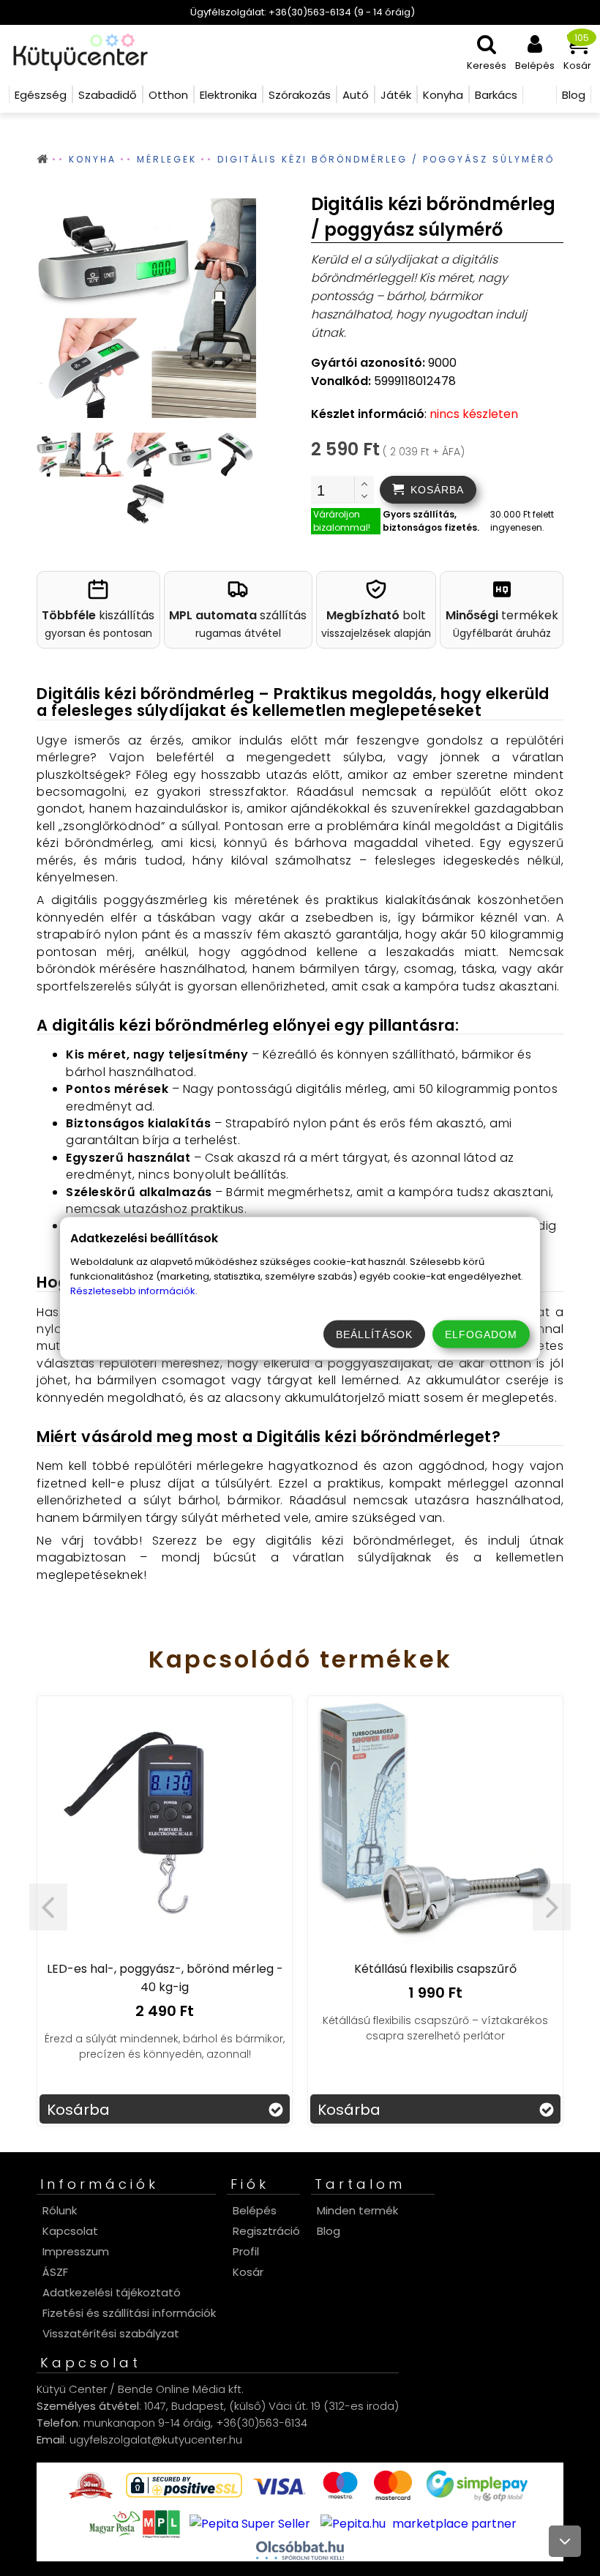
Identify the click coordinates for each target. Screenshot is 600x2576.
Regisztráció (266, 2231)
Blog (329, 2231)
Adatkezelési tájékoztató (112, 2292)
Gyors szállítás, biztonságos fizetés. (431, 521)
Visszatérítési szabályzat (111, 2333)
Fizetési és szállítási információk (129, 2313)
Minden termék (357, 2210)
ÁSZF (55, 2272)
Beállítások (374, 1334)
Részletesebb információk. (134, 1290)
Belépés (255, 2210)
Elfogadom (481, 1334)
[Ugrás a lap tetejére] (565, 2541)
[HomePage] (76, 51)
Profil (246, 2251)
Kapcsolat (70, 2231)
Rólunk (60, 2210)
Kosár (248, 2272)
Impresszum (76, 2251)
